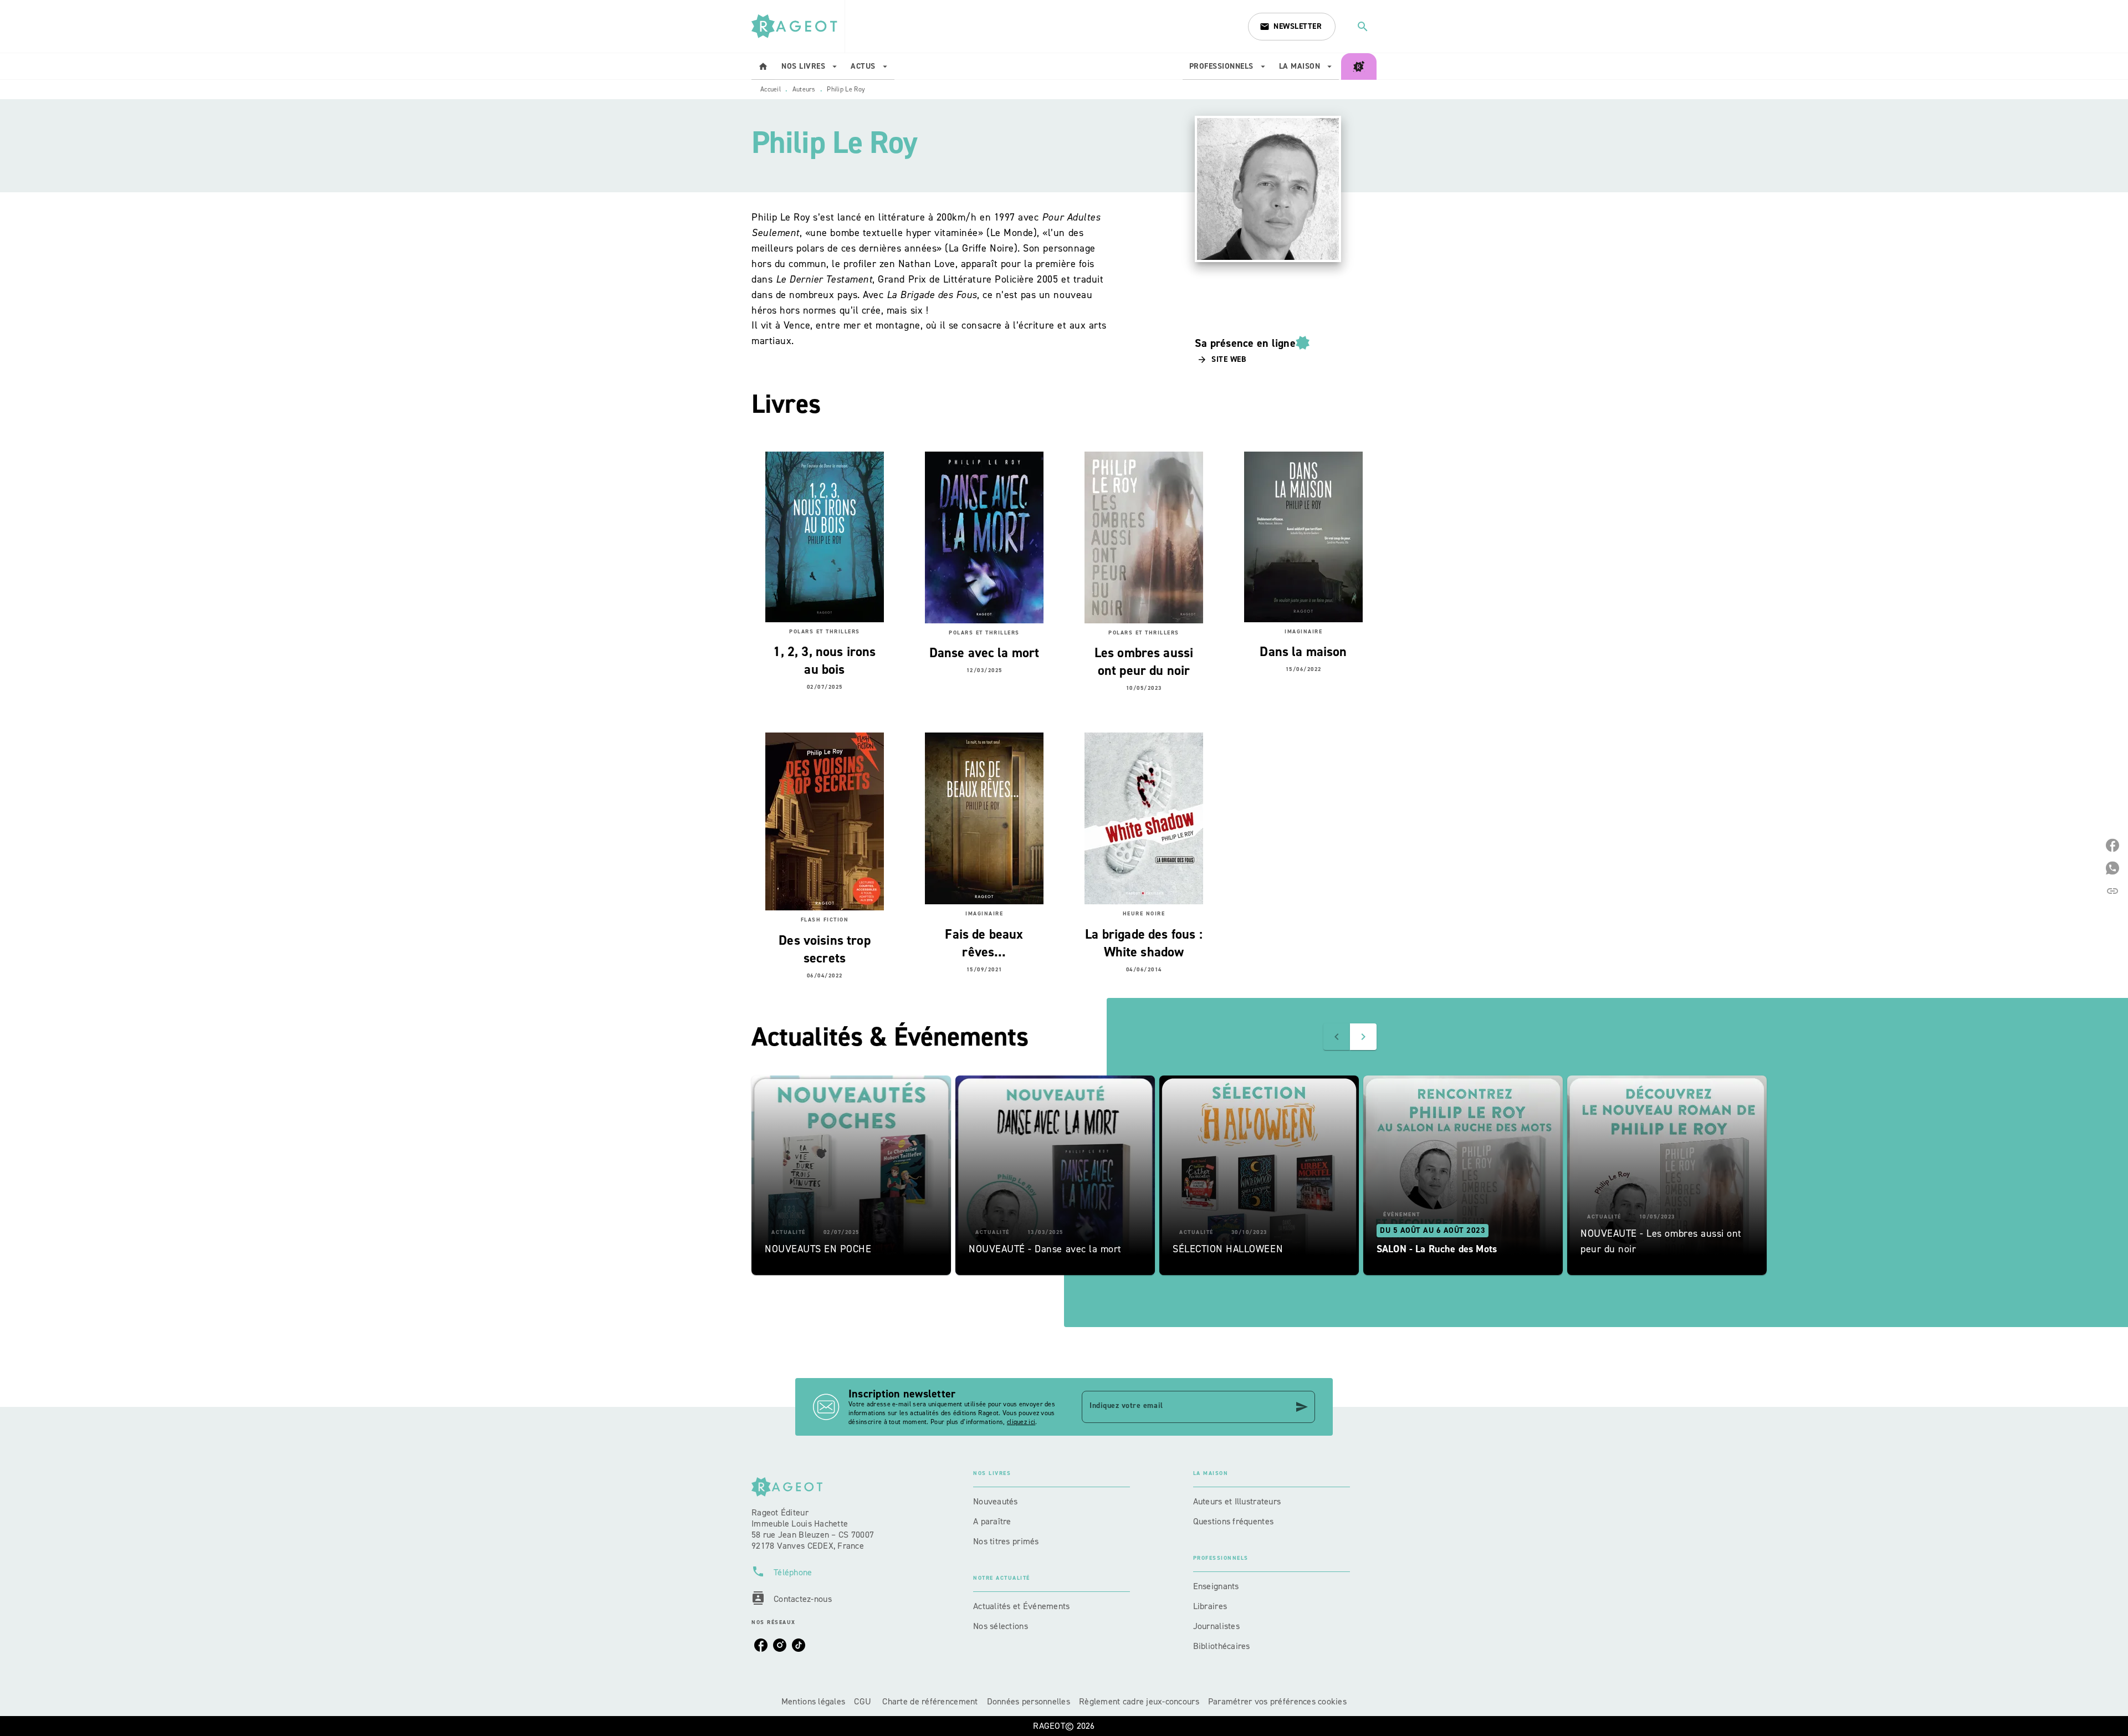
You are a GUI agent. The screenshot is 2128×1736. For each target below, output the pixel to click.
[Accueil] (798, 26)
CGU (864, 1701)
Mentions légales (813, 1701)
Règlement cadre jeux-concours (1139, 1701)
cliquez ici (1021, 1422)
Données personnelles (1029, 1701)
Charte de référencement (930, 1701)
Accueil (771, 89)
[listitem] (761, 1645)
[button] (1292, 27)
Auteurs (804, 89)
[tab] (763, 66)
